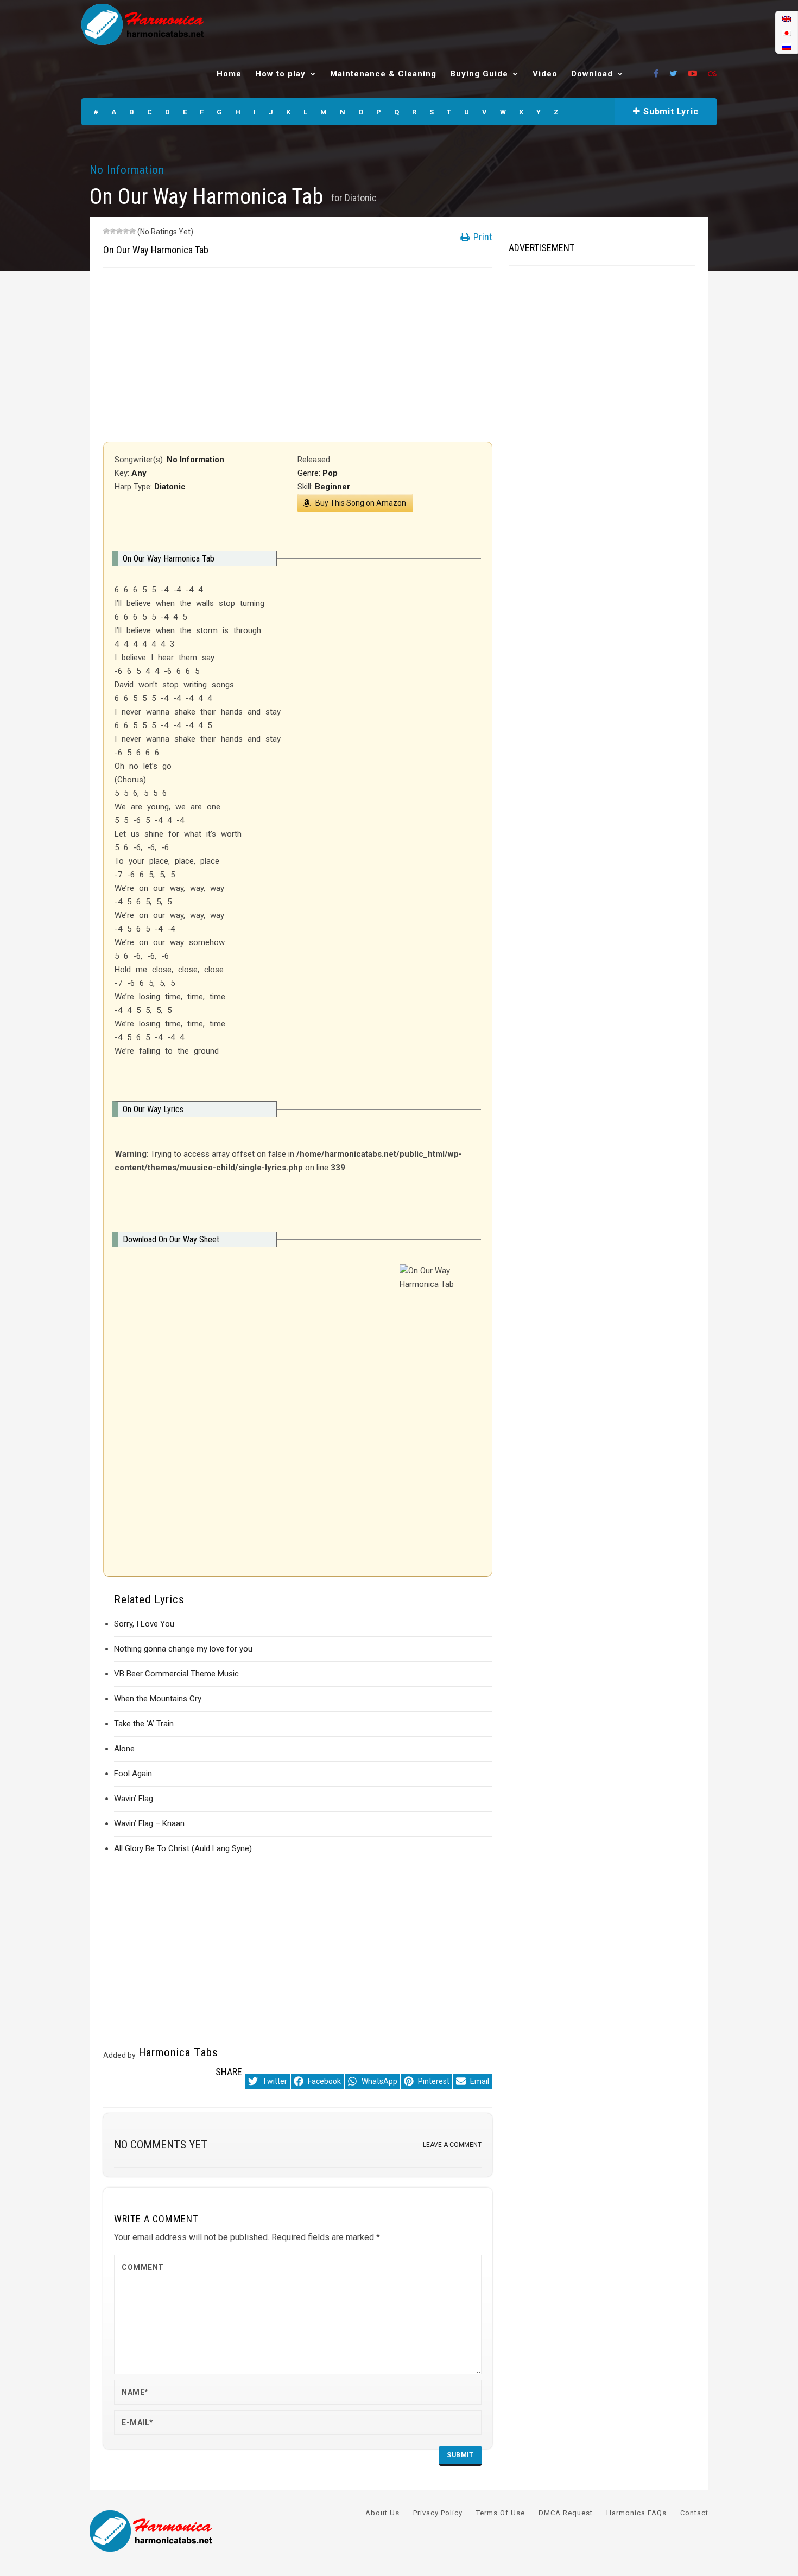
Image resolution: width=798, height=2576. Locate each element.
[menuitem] (787, 19)
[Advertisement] (298, 355)
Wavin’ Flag (134, 1799)
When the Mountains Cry (158, 1699)
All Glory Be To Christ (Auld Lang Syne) (183, 1848)
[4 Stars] (126, 231)
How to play (280, 74)
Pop (330, 473)
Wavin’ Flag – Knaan (149, 1823)
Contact (694, 2513)
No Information (127, 170)
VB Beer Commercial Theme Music (176, 1674)
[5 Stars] (132, 231)
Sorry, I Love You (144, 1624)
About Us (382, 2513)
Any (139, 473)
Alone (124, 1749)
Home (229, 74)
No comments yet (161, 2145)
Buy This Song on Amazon (361, 503)
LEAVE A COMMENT (452, 2145)
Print (482, 237)
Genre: (310, 473)
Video (545, 74)
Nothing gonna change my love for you (183, 1649)
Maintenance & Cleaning (383, 74)
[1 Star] (106, 231)
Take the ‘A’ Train (144, 1724)
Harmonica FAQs (636, 2513)
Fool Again (133, 1774)
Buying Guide (479, 74)
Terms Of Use (501, 2513)
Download (592, 74)
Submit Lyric (669, 111)
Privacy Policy (438, 2513)
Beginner (332, 487)
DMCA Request (566, 2513)
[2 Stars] (113, 231)
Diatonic (361, 198)
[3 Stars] (119, 231)
